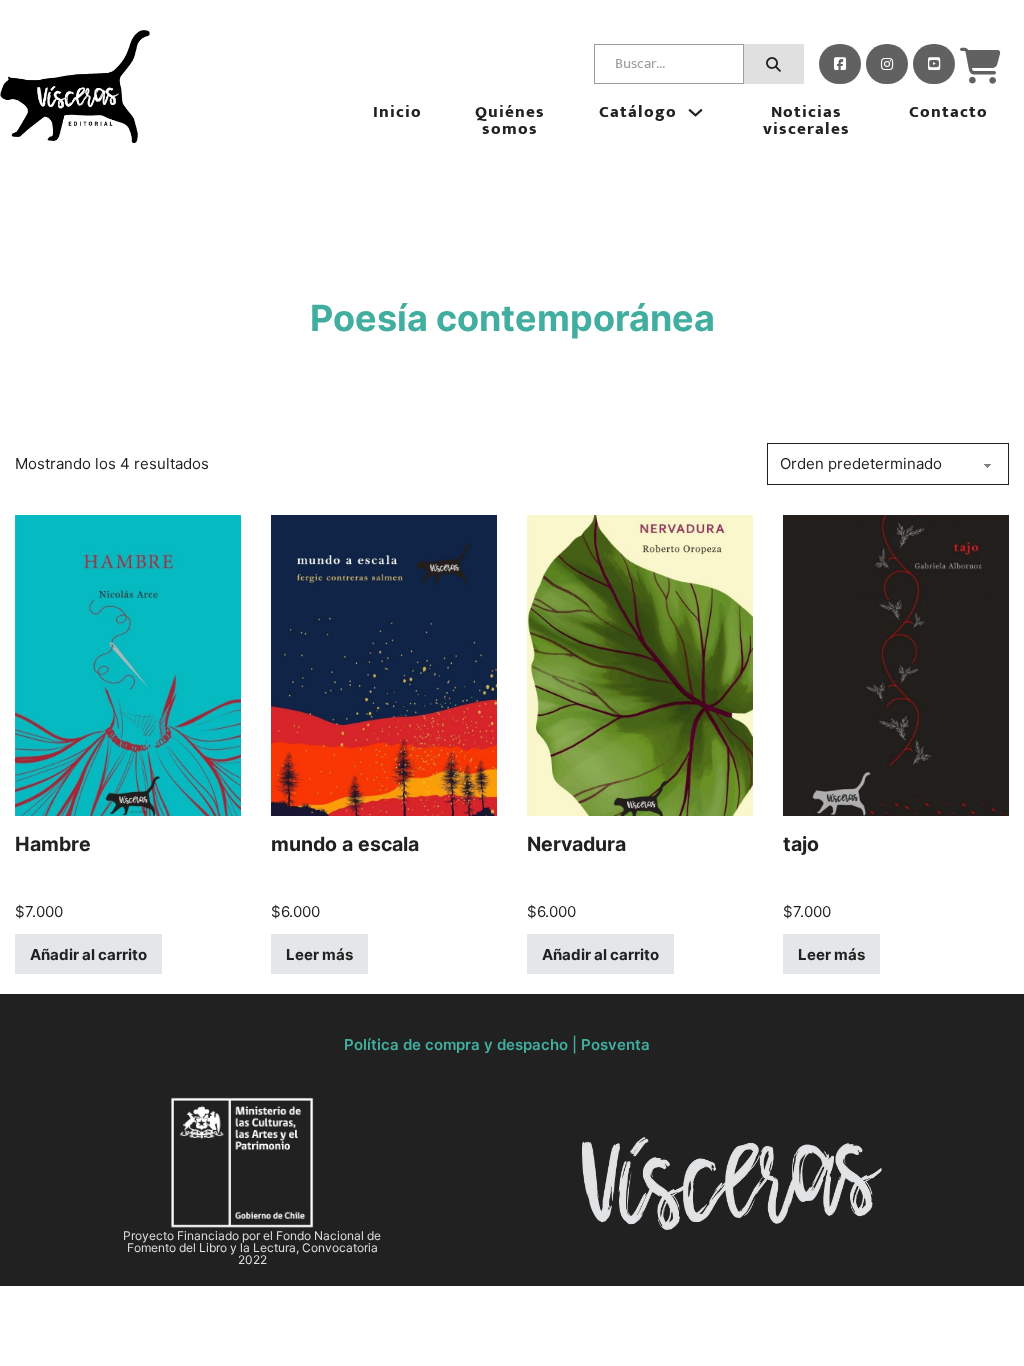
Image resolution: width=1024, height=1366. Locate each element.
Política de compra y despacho (456, 1044)
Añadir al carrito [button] (88, 954)
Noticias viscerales (806, 121)
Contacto (948, 112)
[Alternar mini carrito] (980, 66)
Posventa (615, 1044)
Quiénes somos (510, 121)
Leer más (319, 954)
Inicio (397, 112)
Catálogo (638, 112)
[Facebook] (840, 64)
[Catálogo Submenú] (695, 112)
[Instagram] (887, 64)
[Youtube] (934, 64)
